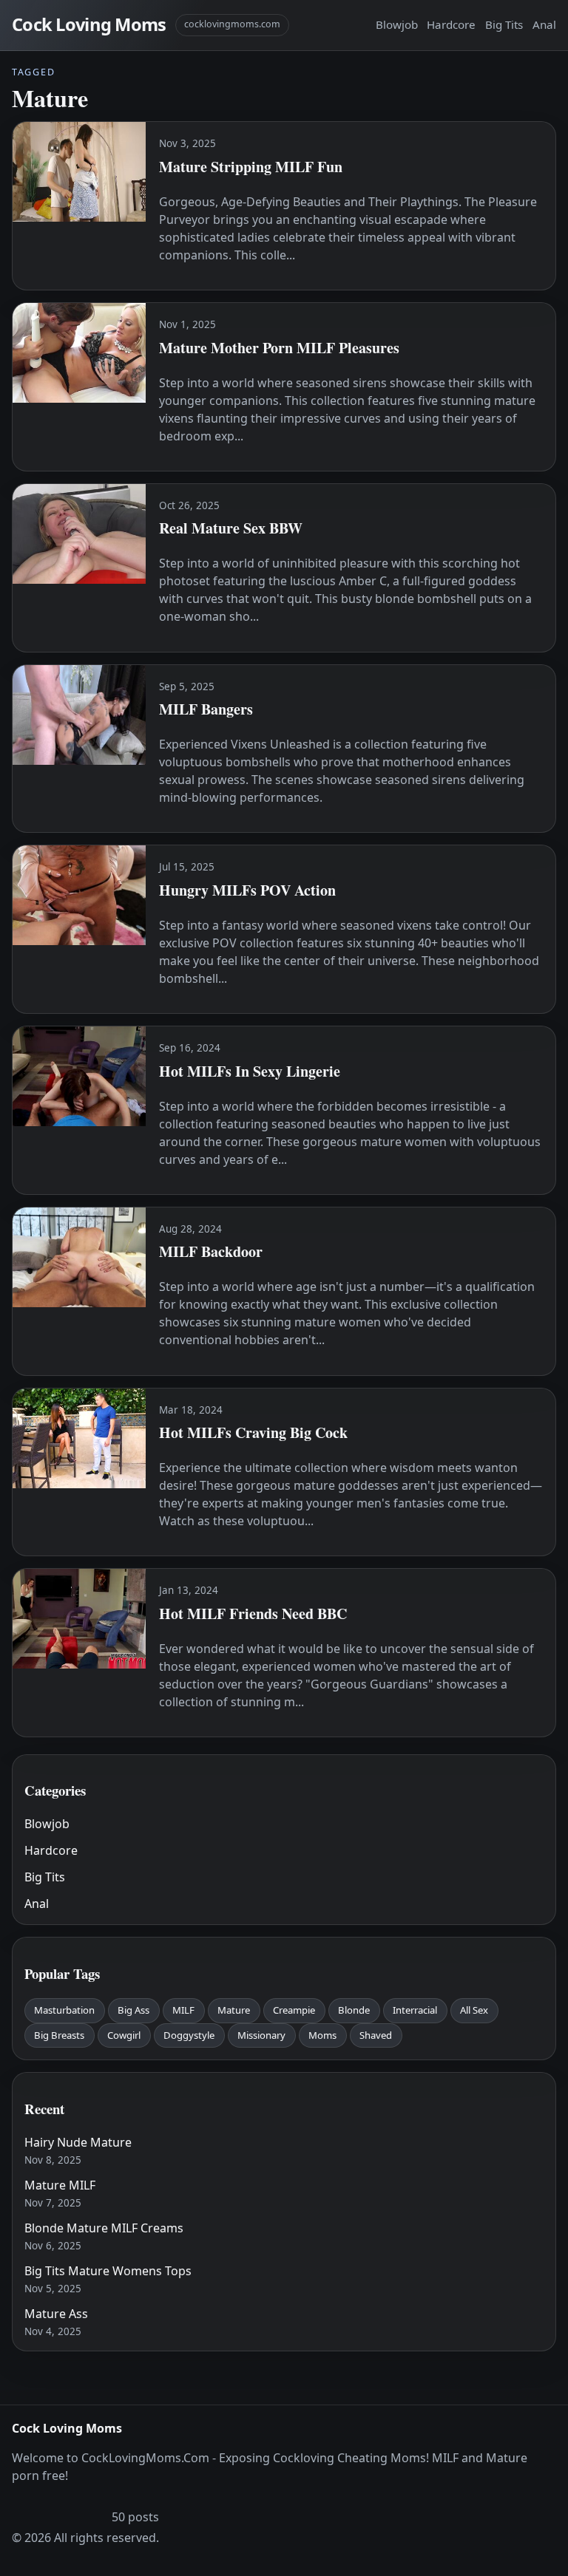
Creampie (294, 2010)
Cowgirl (124, 2035)
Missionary (261, 2035)
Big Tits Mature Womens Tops (108, 2271)
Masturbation (64, 2010)
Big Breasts (59, 2035)
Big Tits (504, 24)
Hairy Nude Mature (78, 2142)
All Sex (474, 2010)
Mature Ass (56, 2314)
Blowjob (397, 24)
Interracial (415, 2010)
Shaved (376, 2035)
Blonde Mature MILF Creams (104, 2228)
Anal (544, 24)
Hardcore (451, 24)
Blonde (354, 2010)
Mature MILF (60, 2185)
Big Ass (133, 2010)
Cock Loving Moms (89, 24)
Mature (234, 2010)
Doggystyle (189, 2035)
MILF (183, 2010)
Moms (322, 2035)
